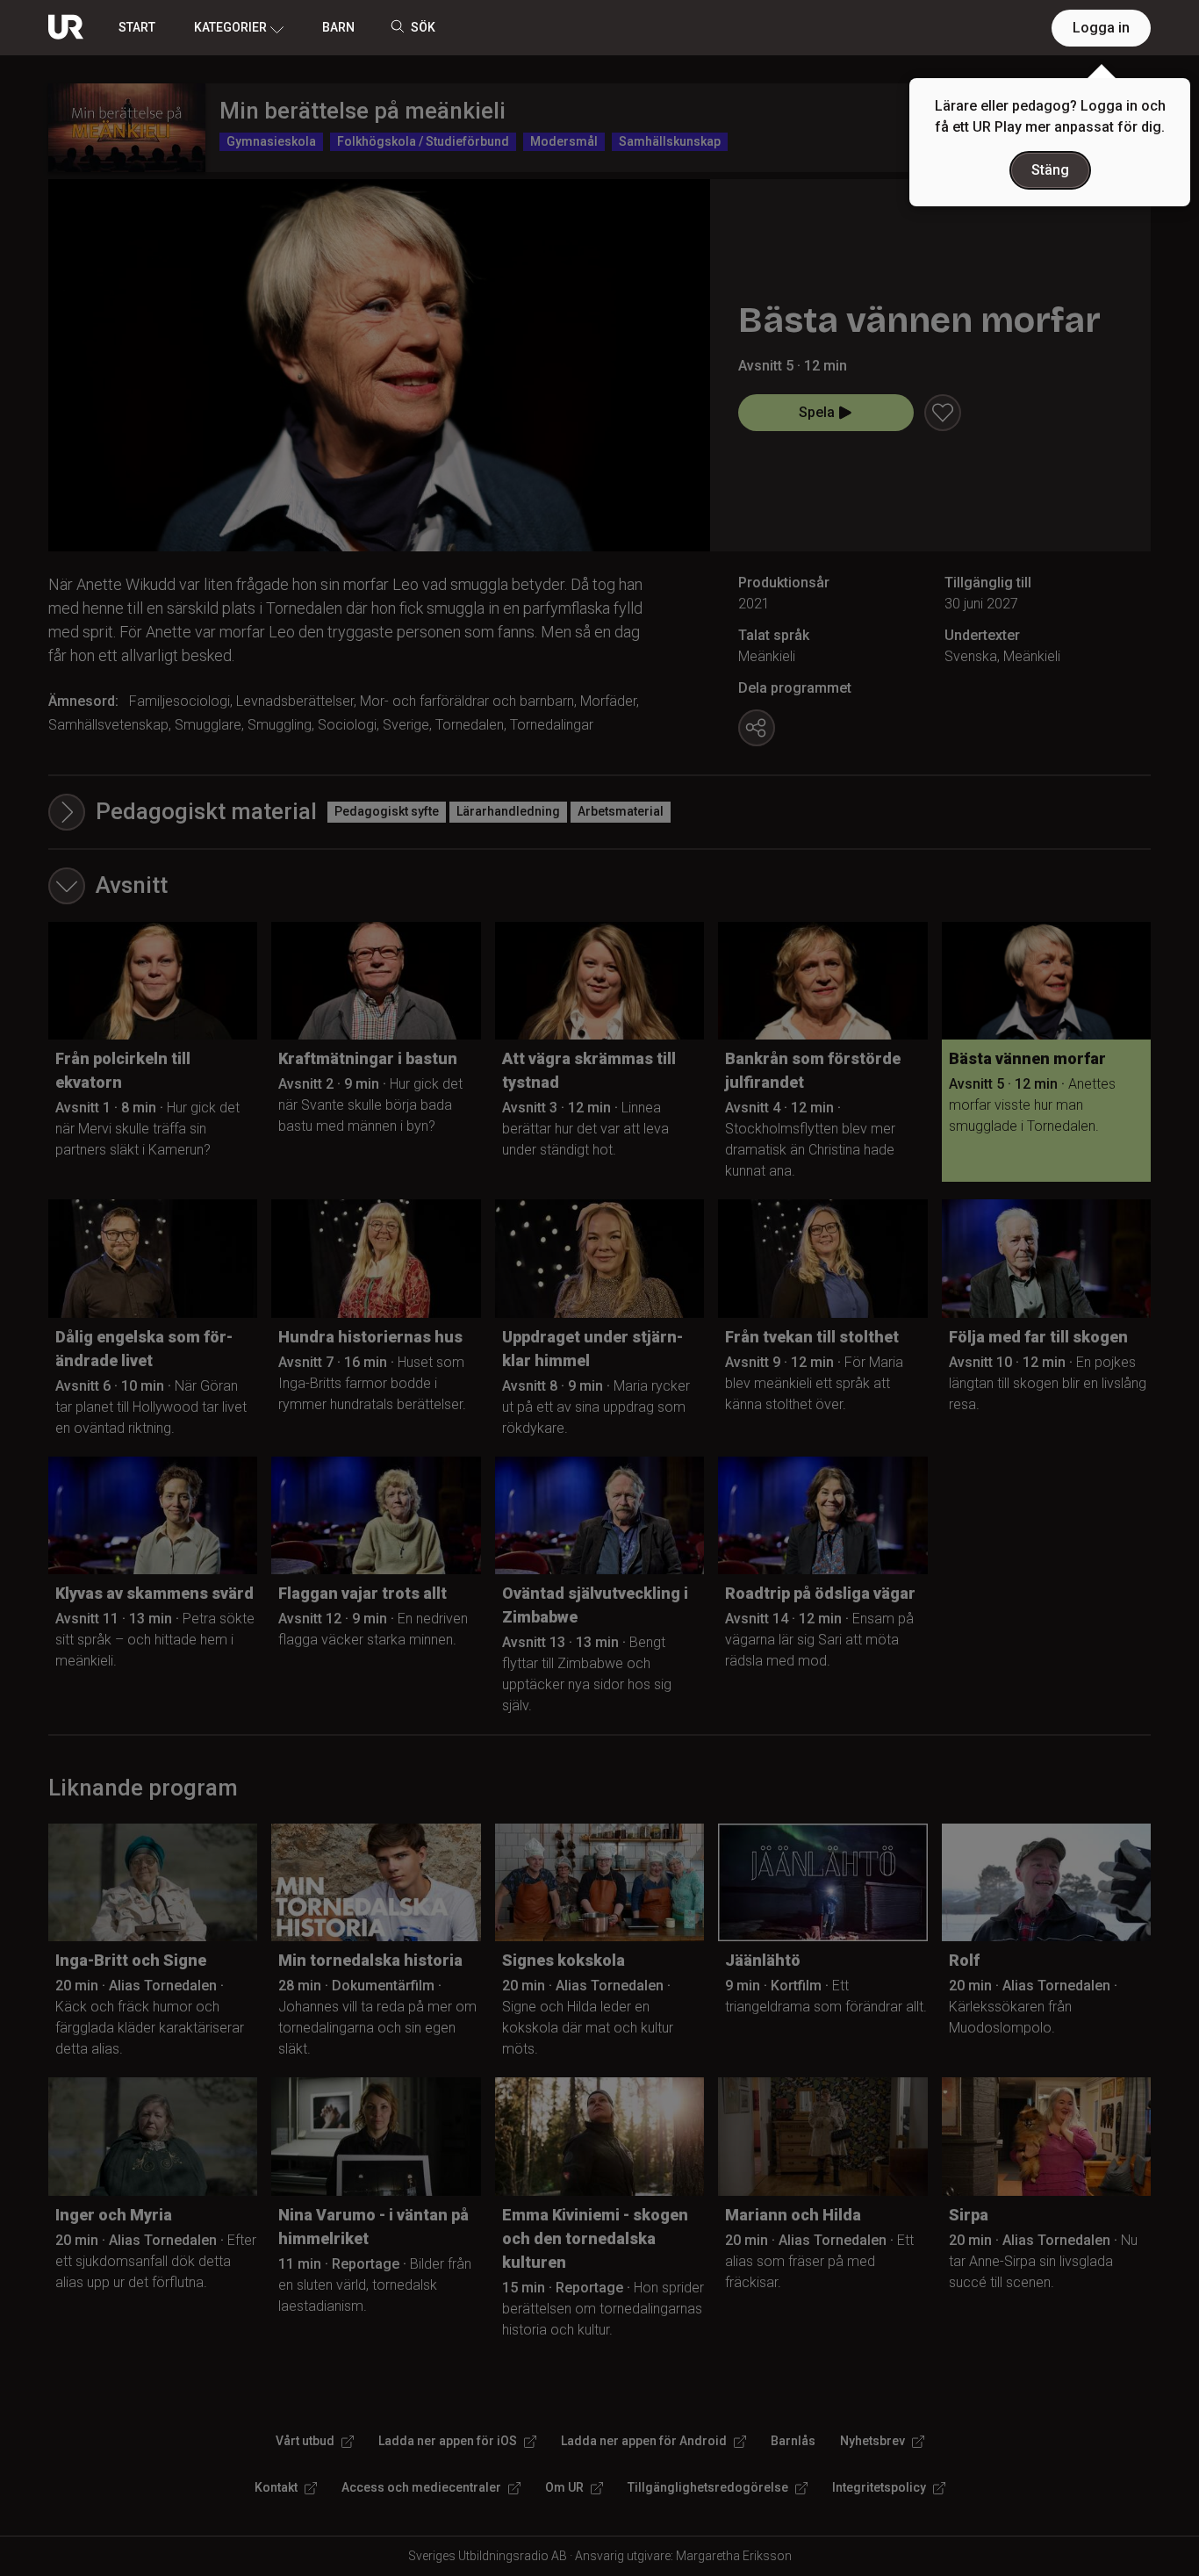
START (137, 27)
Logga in (1101, 28)
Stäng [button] (1050, 170)
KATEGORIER (230, 27)
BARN (338, 27)
